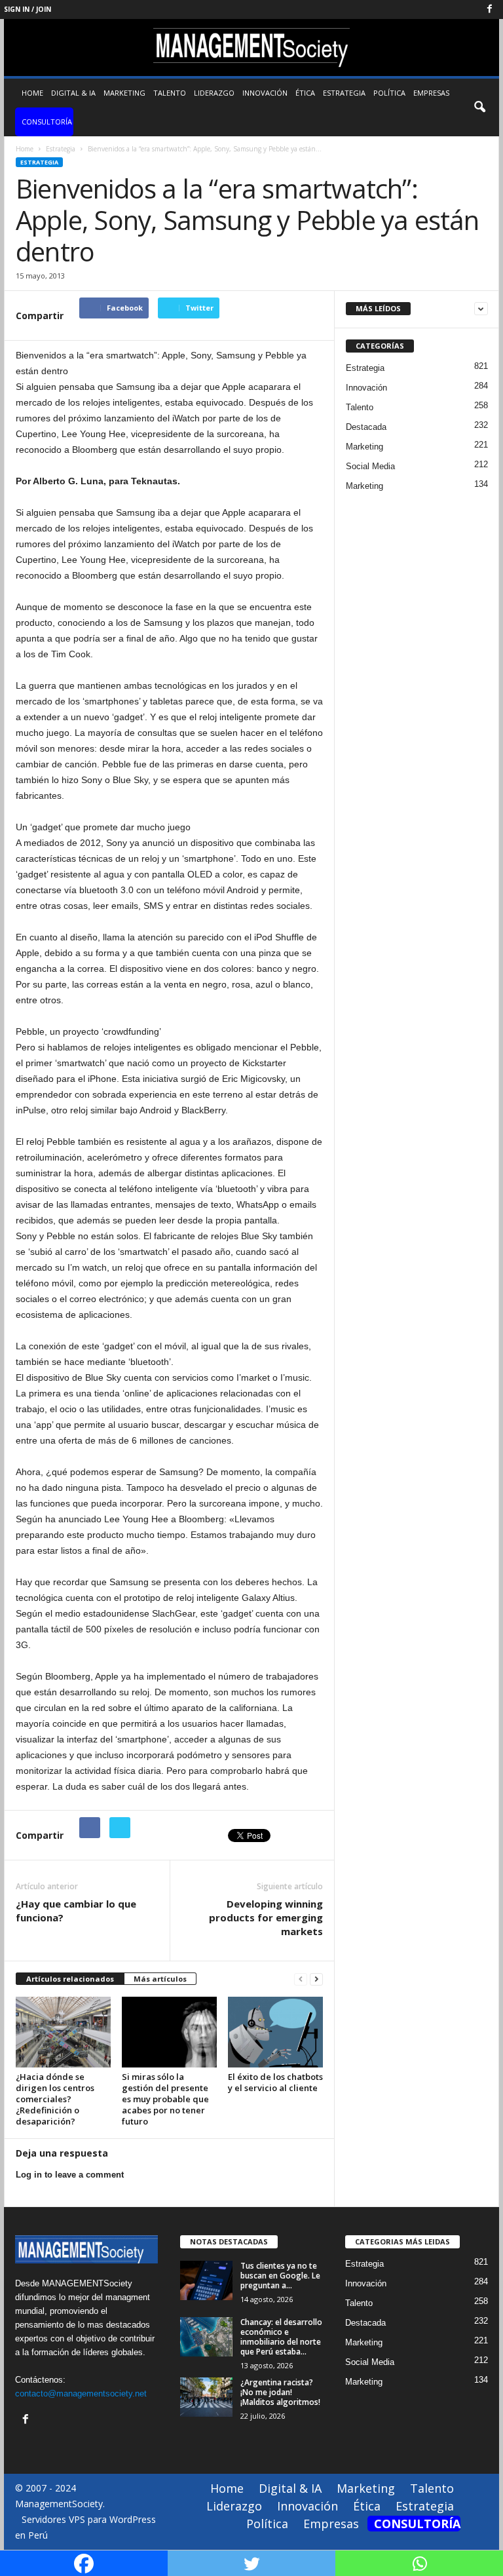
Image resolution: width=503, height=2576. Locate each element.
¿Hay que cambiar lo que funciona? (76, 1911)
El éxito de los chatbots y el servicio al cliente (275, 2082)
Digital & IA (73, 93)
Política (389, 93)
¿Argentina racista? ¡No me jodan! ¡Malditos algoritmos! (280, 2392)
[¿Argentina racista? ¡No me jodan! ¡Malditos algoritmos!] (206, 2397)
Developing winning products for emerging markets (266, 1917)
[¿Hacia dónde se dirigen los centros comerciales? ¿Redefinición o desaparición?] (63, 2032)
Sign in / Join (28, 9)
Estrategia (344, 93)
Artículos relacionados (70, 1979)
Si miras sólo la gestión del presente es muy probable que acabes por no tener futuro (165, 2099)
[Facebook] (489, 10)
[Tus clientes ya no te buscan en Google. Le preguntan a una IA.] (206, 2280)
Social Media (370, 466)
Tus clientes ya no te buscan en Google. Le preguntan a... (280, 2276)
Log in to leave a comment (70, 2175)
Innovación (265, 93)
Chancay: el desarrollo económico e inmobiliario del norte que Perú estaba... (281, 2337)
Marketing (124, 93)
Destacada (366, 427)
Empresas (431, 93)
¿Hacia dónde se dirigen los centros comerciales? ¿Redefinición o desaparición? (55, 2099)
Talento (170, 93)
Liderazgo (214, 93)
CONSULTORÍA (47, 122)
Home (32, 93)
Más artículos (160, 1979)
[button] (479, 107)
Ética (305, 93)
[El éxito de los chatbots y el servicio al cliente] (275, 2032)
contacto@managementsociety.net (81, 2393)
